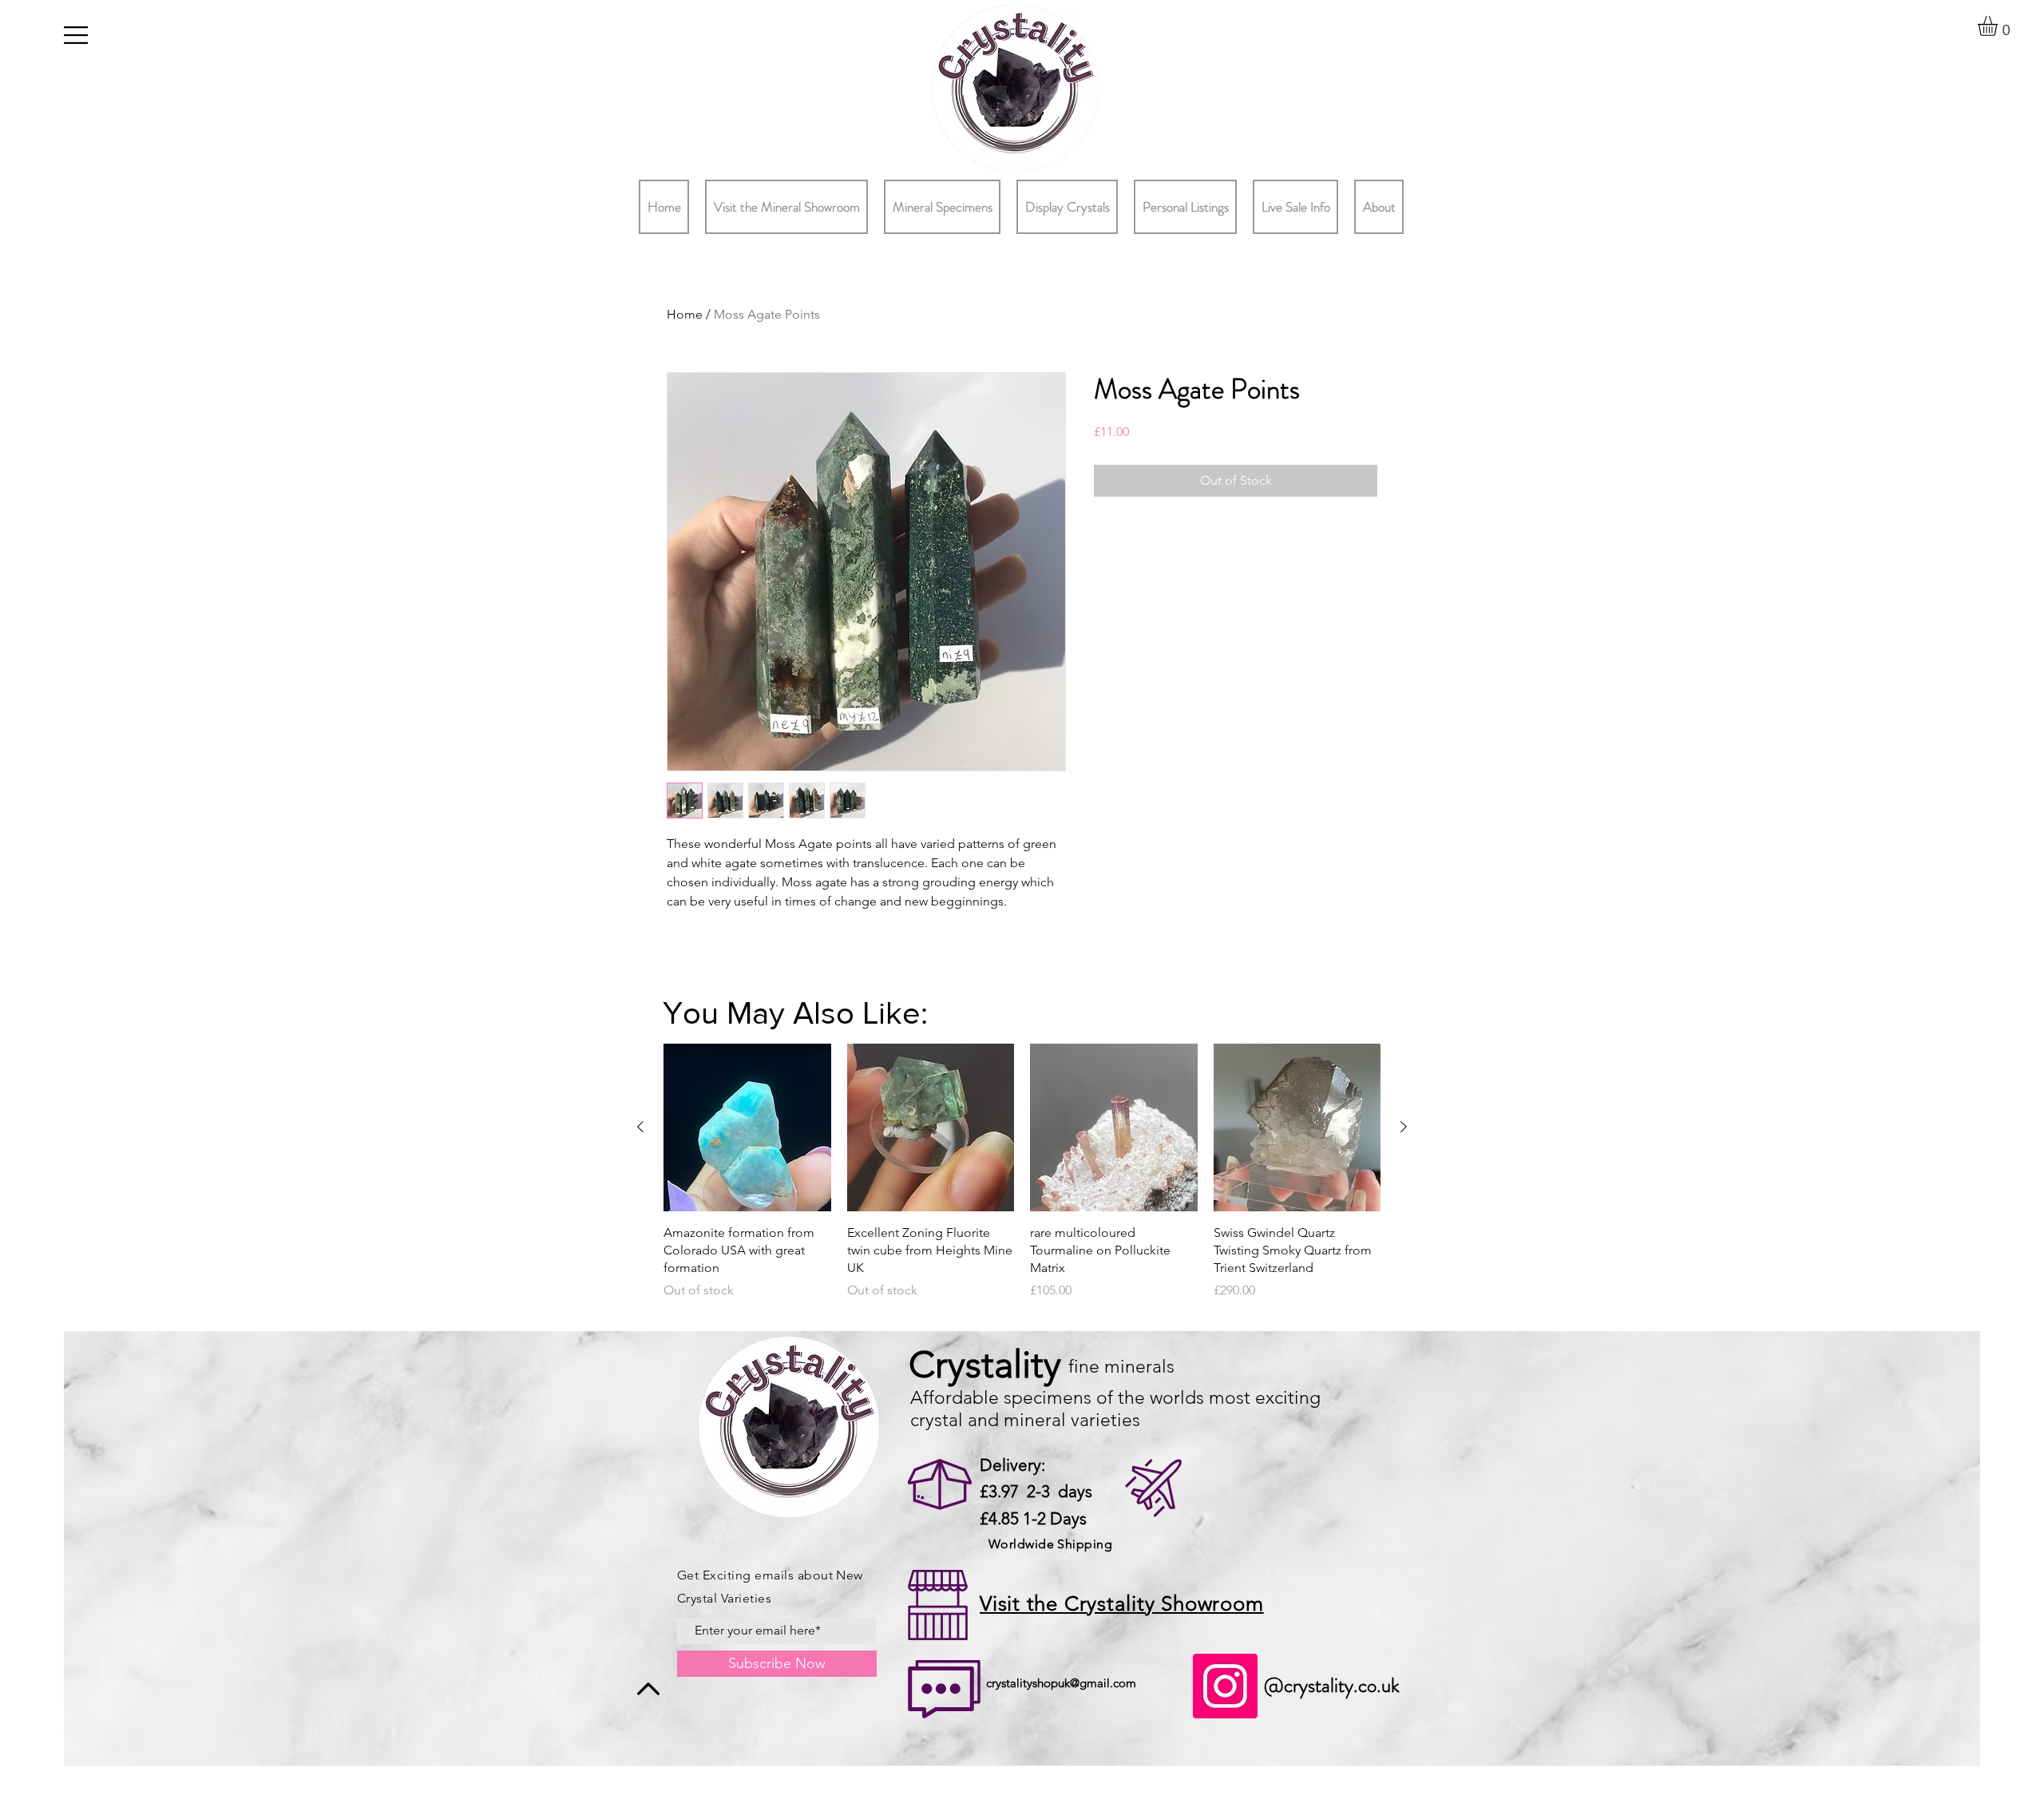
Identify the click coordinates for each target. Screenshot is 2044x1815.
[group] (1022, 1181)
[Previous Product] (640, 1127)
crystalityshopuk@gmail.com (1061, 1683)
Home (685, 314)
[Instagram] (1225, 1686)
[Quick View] (747, 1127)
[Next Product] (1404, 1127)
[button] (76, 35)
